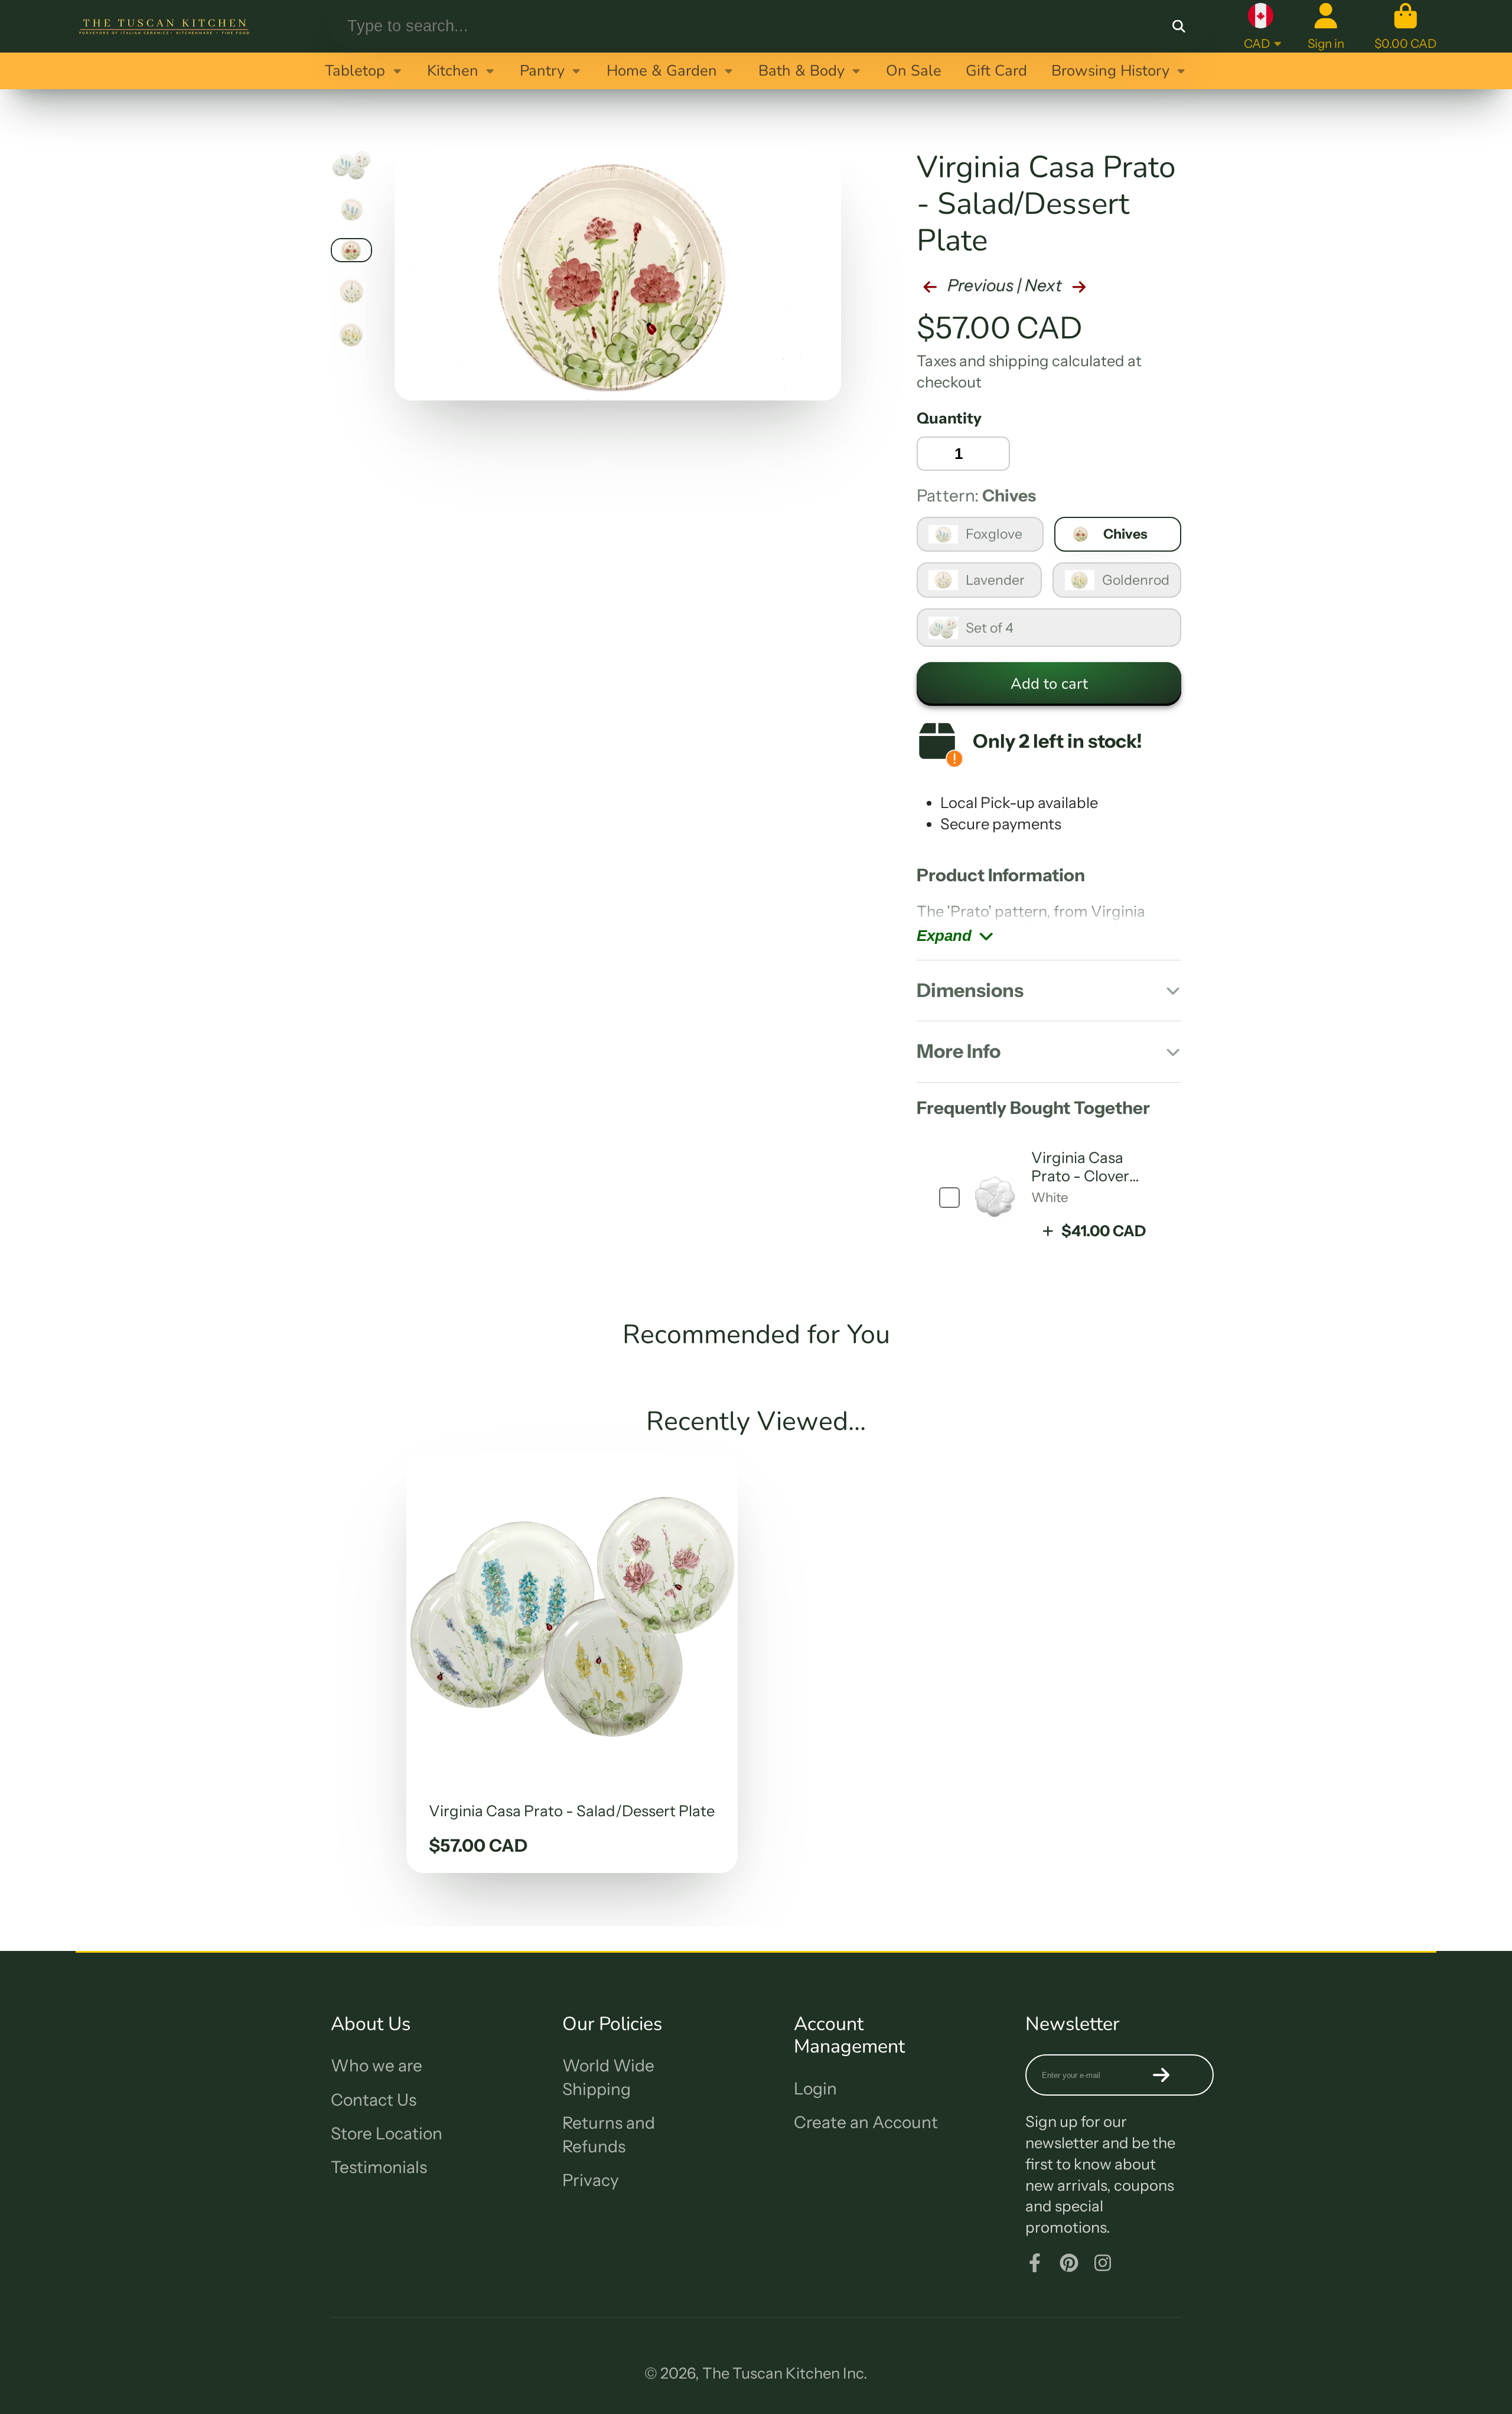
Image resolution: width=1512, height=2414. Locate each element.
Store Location (387, 2133)
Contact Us (374, 2100)
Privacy (591, 2180)
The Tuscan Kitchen (771, 2373)
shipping (1019, 361)
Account (1326, 26)
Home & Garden (662, 71)
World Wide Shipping (608, 2077)
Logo (164, 26)
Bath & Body (801, 71)
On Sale (914, 71)
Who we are (377, 2066)
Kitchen (453, 71)
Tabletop (355, 71)
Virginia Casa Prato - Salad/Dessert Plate (572, 1662)
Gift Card (996, 71)
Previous (979, 285)
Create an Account (866, 2122)
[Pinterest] (1069, 2263)
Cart (1405, 26)
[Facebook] (1035, 2263)
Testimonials (379, 2167)
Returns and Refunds (609, 2134)
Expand (944, 936)
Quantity (949, 418)
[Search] (1179, 26)
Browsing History (1110, 71)
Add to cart (1049, 684)
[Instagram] (1103, 2263)
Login (815, 2089)
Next (1045, 285)
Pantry (542, 71)
